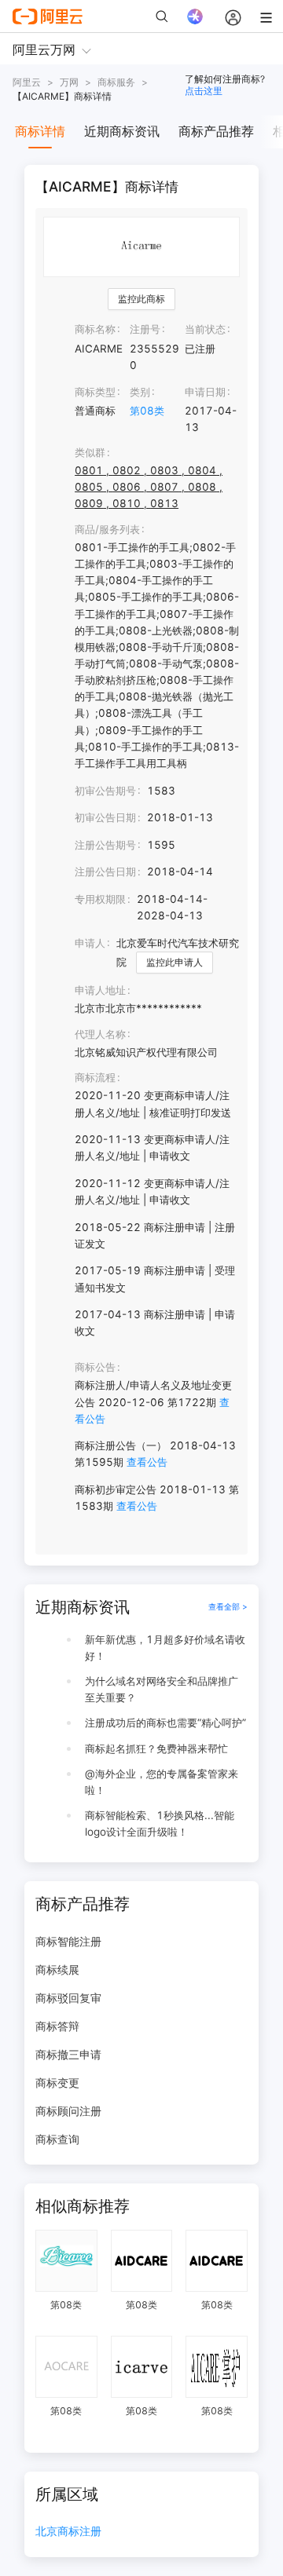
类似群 (90, 452)
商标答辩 (57, 2026)
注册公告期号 (105, 845)
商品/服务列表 (107, 529)
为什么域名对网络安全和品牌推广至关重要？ (162, 1689)
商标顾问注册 (68, 2111)
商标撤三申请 (68, 2054)
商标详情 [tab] (40, 131)
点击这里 (204, 91)
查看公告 (147, 1462)
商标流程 (95, 1077)
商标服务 (116, 82)
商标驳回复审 (68, 1998)
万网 (69, 82)
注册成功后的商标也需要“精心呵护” (165, 1723)
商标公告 (95, 1367)
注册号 (145, 329)
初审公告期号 (105, 791)
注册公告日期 (105, 871)
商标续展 (57, 1969)
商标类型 (95, 392)
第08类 (147, 411)
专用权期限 (100, 899)
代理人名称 (100, 1034)
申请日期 (205, 392)
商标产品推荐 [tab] (216, 131)
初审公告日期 (105, 817)
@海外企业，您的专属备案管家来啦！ (162, 1782)
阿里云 (27, 82)
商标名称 (95, 329)
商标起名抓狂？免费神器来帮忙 (156, 1748)
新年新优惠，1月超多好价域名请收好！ (165, 1648)
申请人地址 (100, 990)
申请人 (90, 943)
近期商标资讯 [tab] (122, 131)
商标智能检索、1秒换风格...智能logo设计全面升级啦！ (160, 1823)
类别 (140, 392)
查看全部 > (228, 1607)
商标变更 (57, 2083)
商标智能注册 (68, 1941)
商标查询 (57, 2139)
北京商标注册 (68, 2532)
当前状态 (205, 329)
